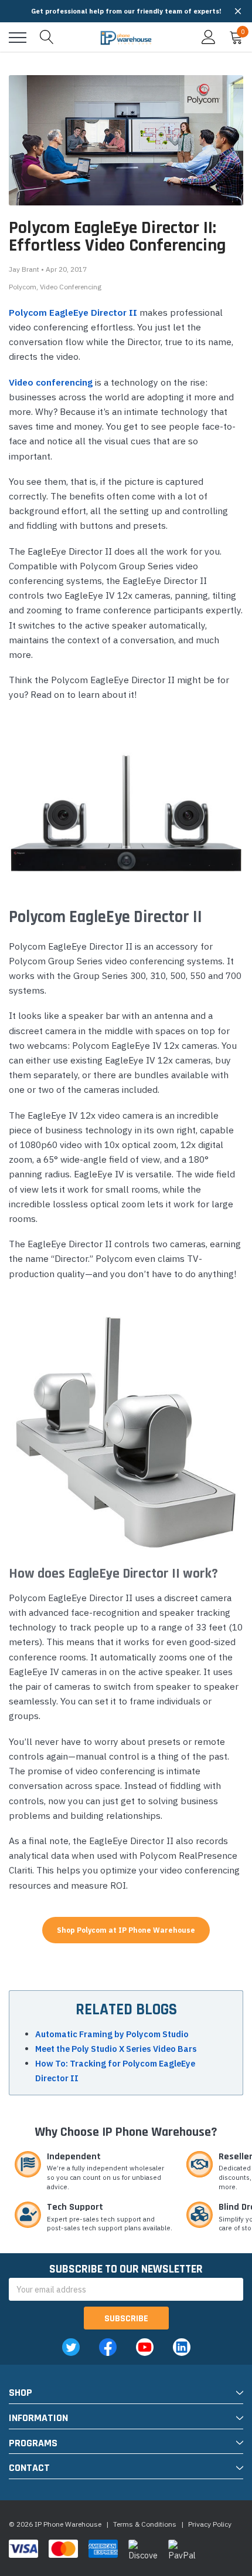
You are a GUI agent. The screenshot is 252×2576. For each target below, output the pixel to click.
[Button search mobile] (47, 38)
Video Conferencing (71, 287)
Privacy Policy (210, 2524)
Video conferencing (51, 382)
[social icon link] (71, 2347)
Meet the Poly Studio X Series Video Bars (116, 2049)
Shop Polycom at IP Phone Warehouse (126, 1930)
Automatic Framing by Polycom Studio (112, 2034)
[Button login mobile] (209, 38)
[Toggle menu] (18, 38)
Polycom (23, 287)
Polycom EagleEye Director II (73, 312)
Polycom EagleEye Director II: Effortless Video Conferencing (117, 237)
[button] (238, 11)
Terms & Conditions (145, 2524)
